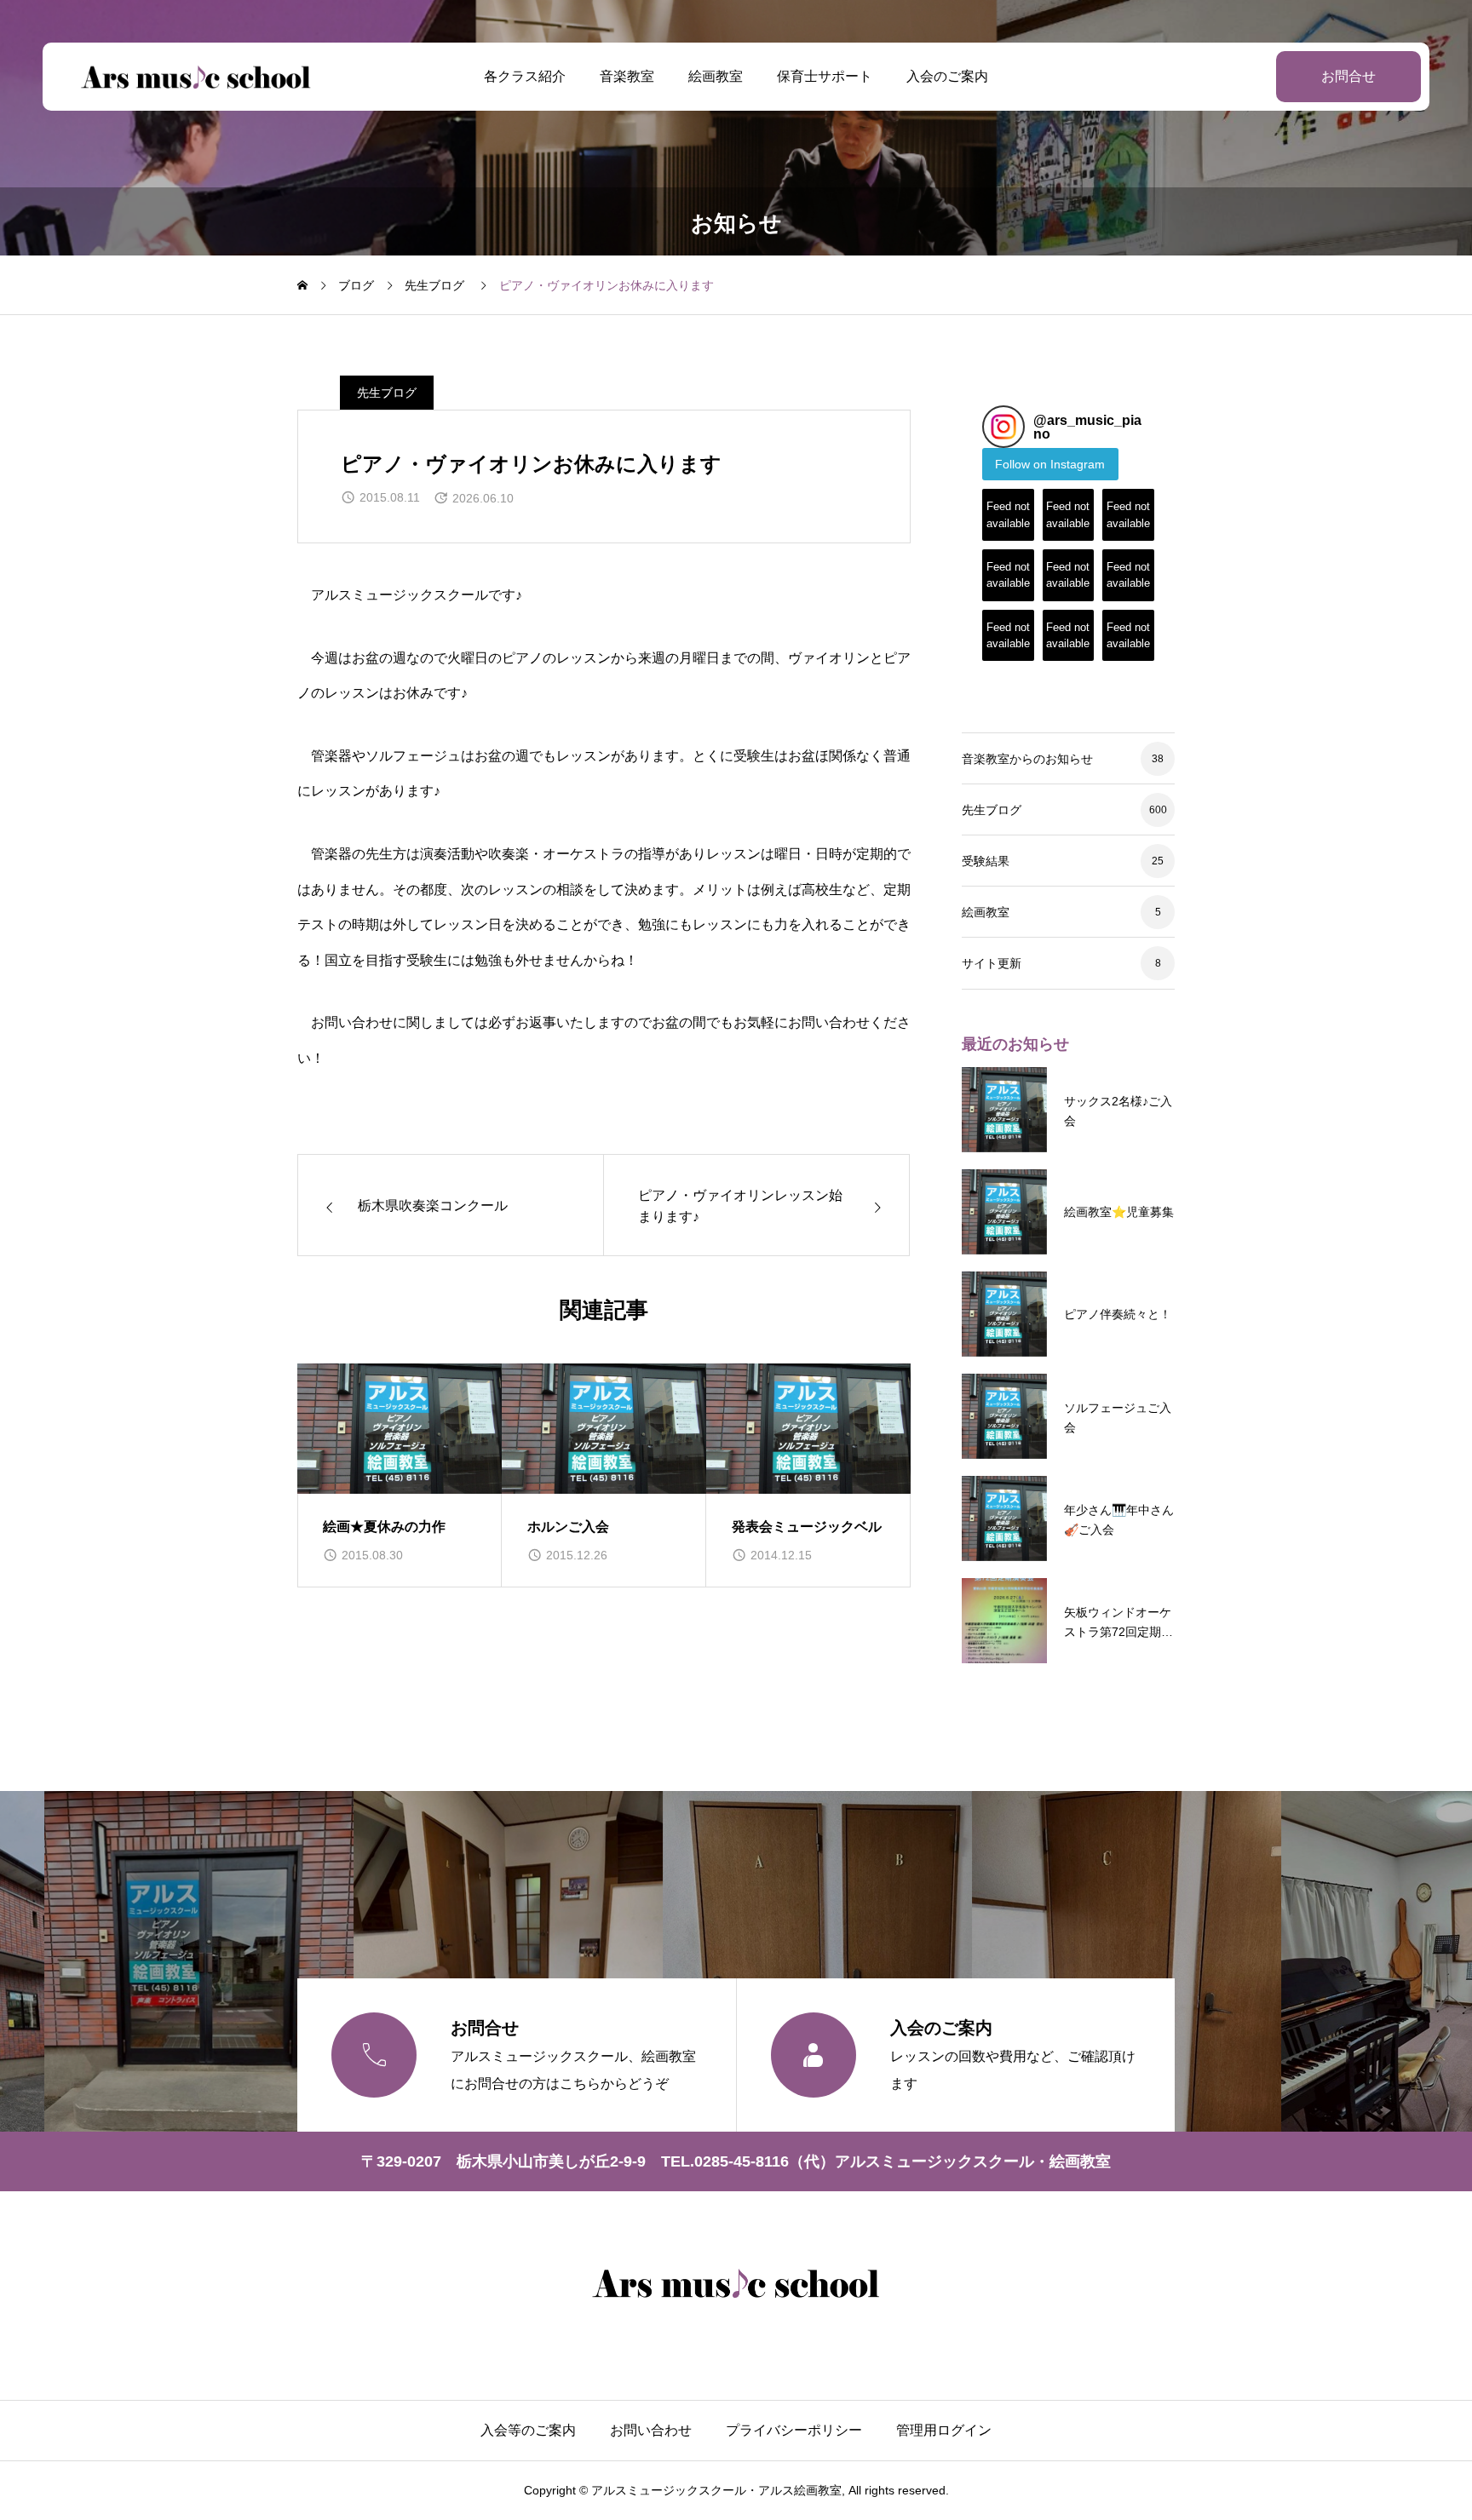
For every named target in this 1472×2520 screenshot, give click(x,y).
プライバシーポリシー (794, 2430)
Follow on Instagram (1050, 464)
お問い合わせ (651, 2430)
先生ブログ (387, 393)
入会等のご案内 (528, 2430)
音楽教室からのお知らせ (1027, 759)
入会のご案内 (947, 76)
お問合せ (1348, 76)
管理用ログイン (944, 2430)
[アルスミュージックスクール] (196, 77)
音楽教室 (627, 76)
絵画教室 (716, 76)
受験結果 (986, 861)
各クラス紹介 (525, 76)
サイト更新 (992, 963)
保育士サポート (825, 76)
